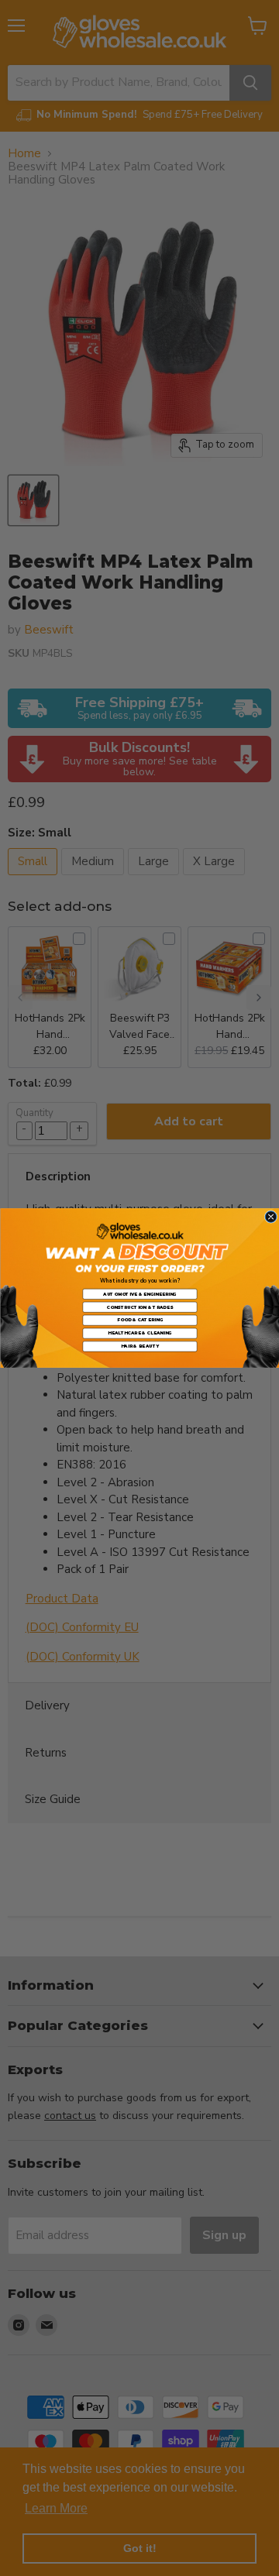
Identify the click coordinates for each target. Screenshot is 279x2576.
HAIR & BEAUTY (139, 1346)
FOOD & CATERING (139, 1320)
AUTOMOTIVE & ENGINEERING (139, 1294)
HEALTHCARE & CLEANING (140, 1333)
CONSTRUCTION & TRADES (139, 1307)
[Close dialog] (271, 1217)
